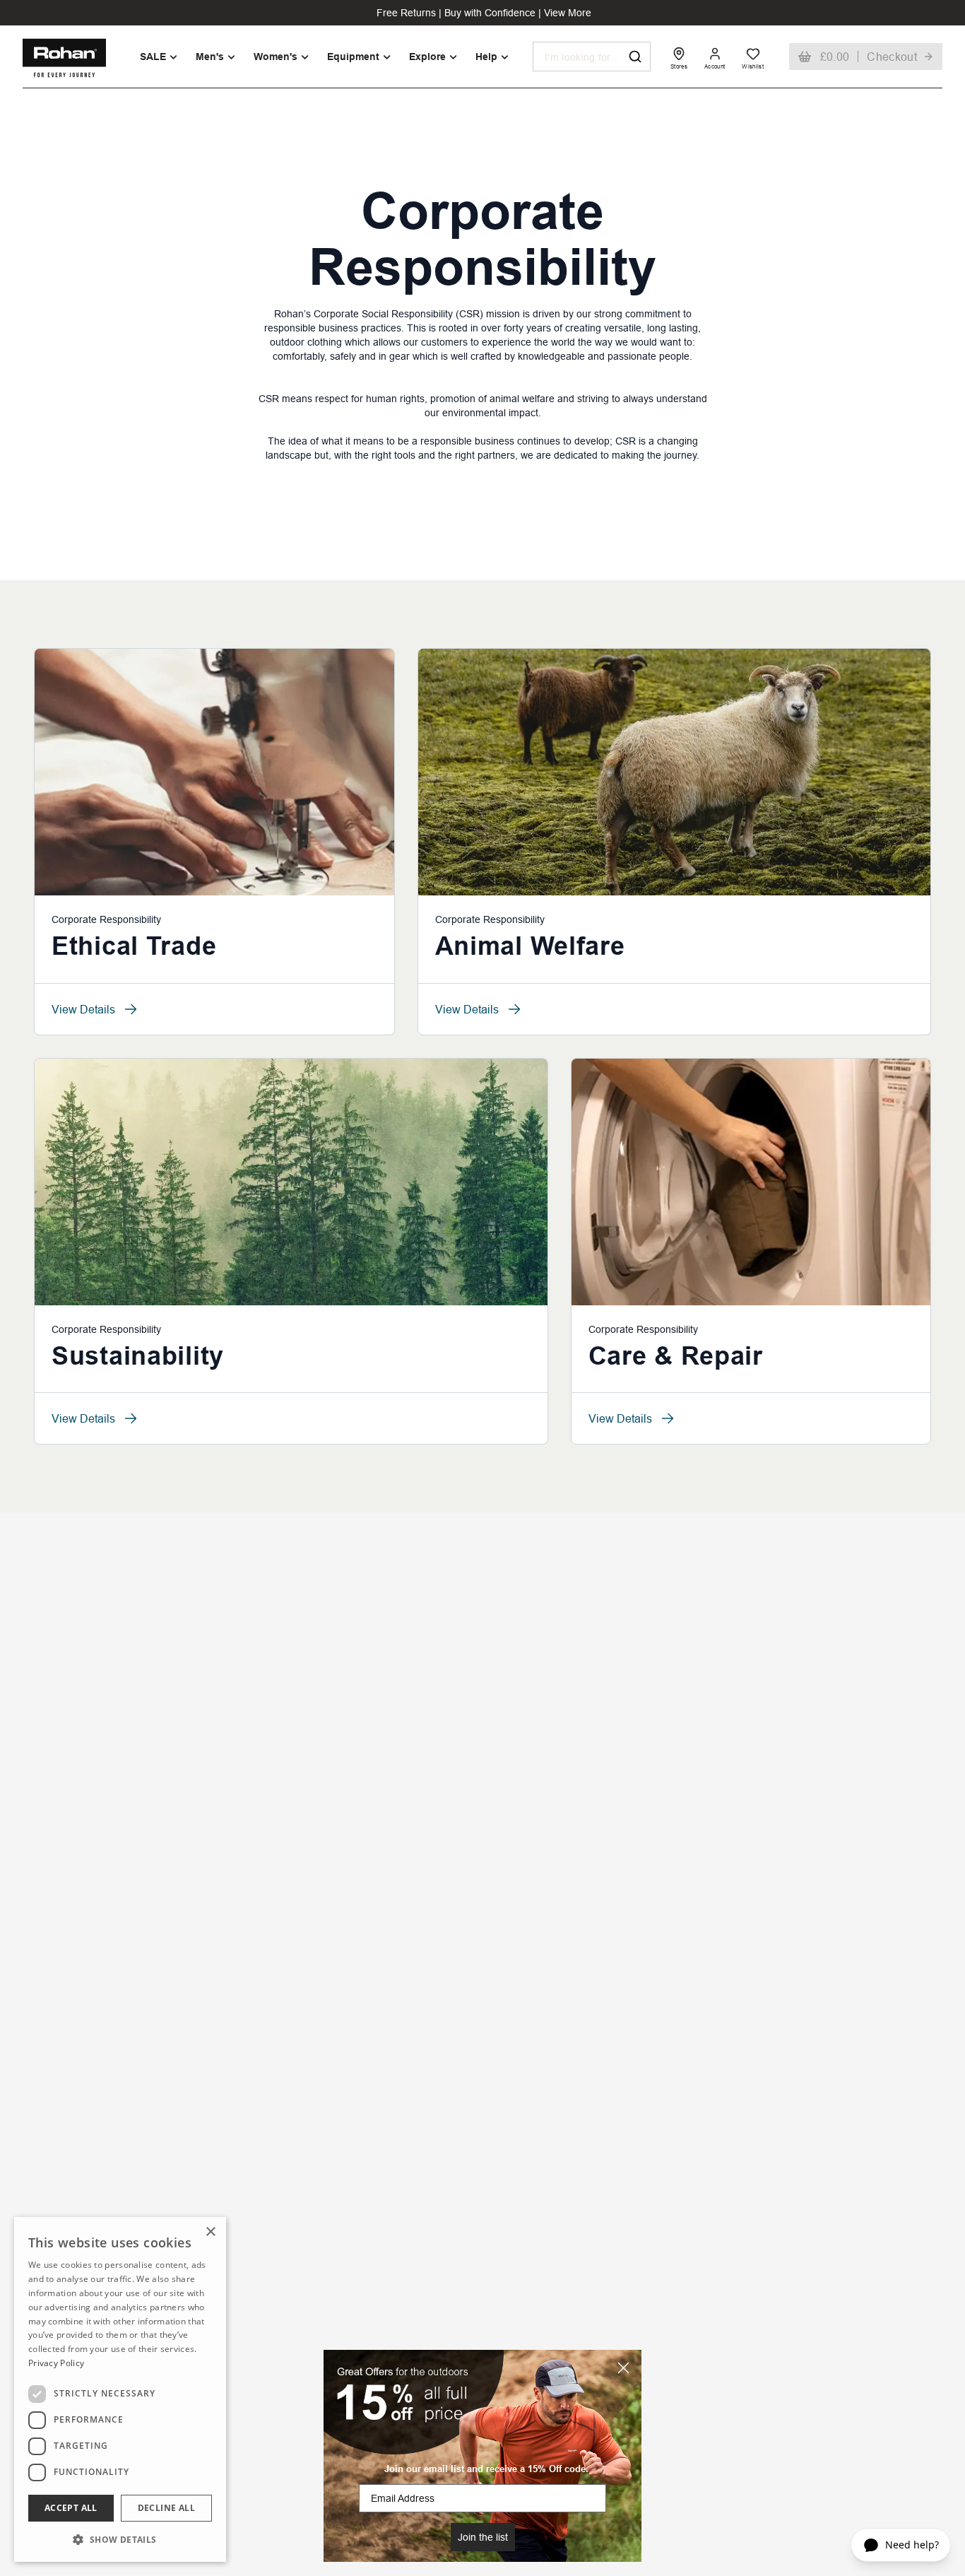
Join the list (483, 2537)
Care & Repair (676, 1356)
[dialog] (120, 2389)
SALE (153, 57)
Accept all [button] (71, 2508)
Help (486, 57)
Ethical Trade (134, 946)
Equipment (353, 57)
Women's (276, 57)
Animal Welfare (530, 946)
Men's (210, 57)
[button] (120, 2539)
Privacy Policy (56, 2363)
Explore (427, 57)
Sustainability (138, 1356)
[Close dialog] (623, 2368)
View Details (83, 1009)
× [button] (210, 2232)
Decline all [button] (166, 2508)
